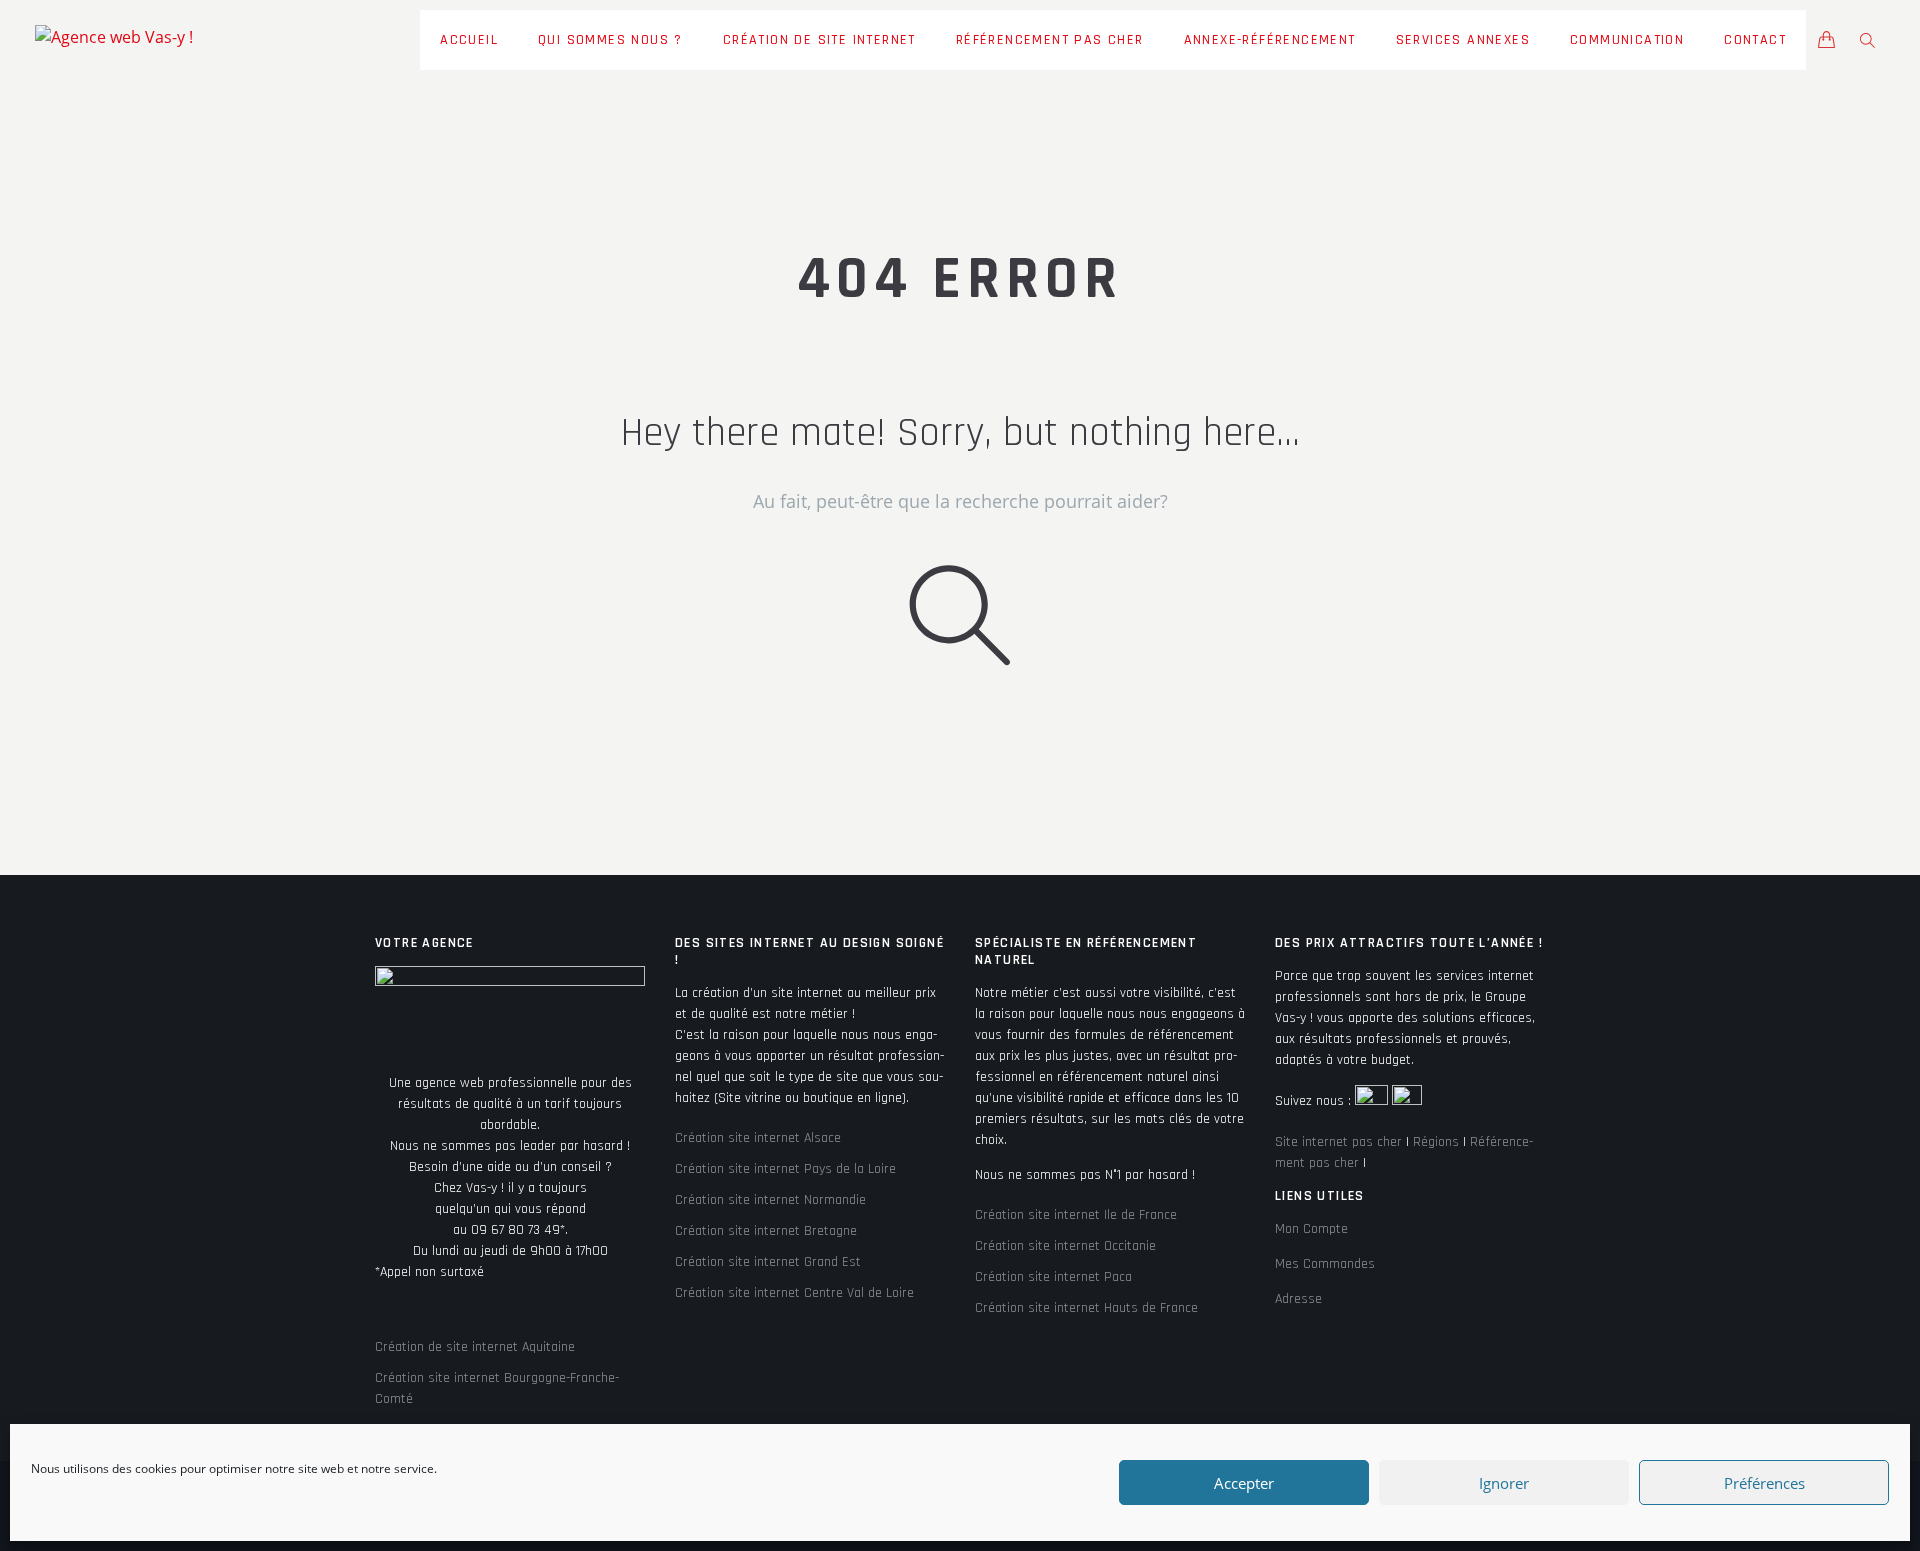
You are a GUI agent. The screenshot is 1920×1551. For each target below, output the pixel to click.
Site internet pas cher (1338, 1142)
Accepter (1244, 1483)
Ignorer (1504, 1483)
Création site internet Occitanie (1065, 1246)
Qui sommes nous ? (610, 40)
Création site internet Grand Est (768, 1262)
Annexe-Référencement (1270, 40)
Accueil (469, 40)
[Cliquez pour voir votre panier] (1826, 42)
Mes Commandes (1325, 1264)
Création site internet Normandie (770, 1200)
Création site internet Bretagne (766, 1231)
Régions (1436, 1142)
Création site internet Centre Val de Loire (794, 1293)
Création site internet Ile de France (1076, 1215)
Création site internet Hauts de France (1086, 1308)
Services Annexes (1463, 40)
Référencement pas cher (1050, 40)
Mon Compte (1311, 1229)
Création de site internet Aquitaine (475, 1347)
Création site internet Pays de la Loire (785, 1169)
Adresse (1298, 1299)
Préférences (1764, 1483)
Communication (1627, 40)
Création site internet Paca (1053, 1277)
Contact (1755, 40)
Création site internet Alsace (758, 1138)
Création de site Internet (819, 40)
